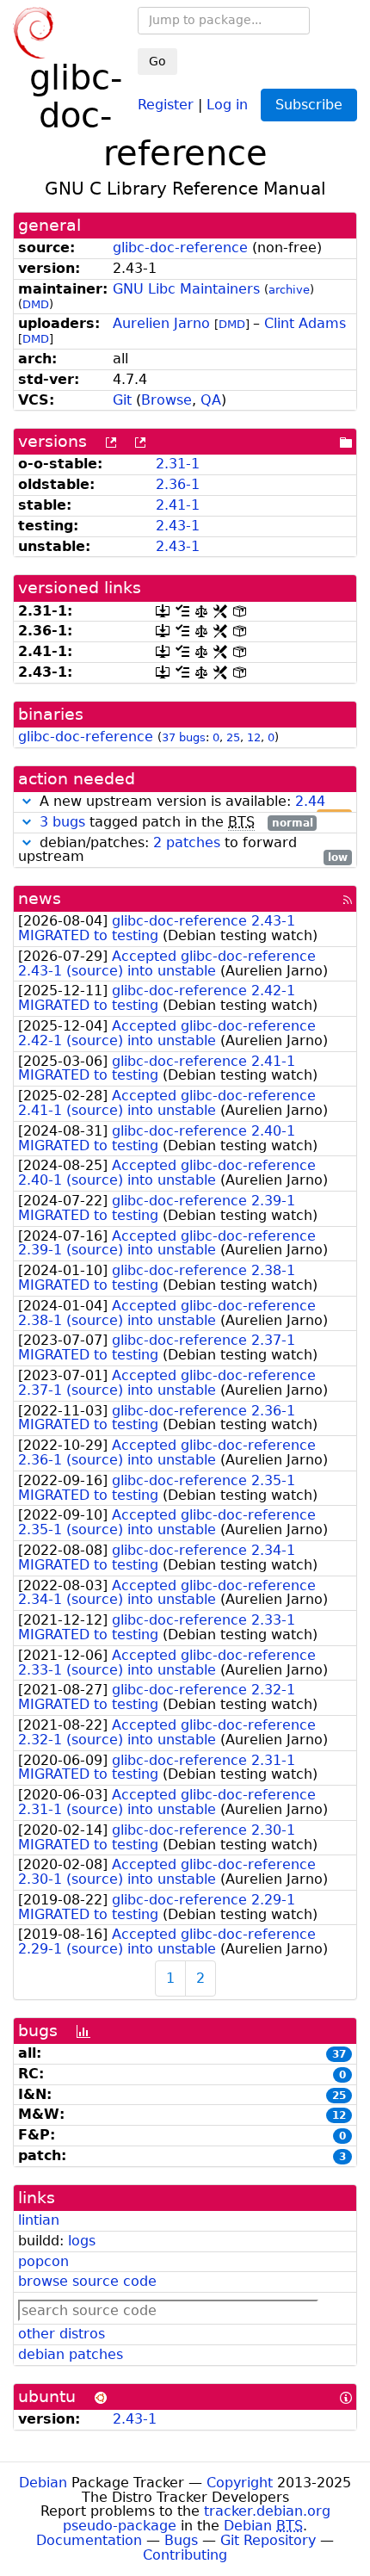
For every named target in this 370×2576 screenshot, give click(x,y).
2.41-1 (178, 505)
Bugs (181, 2540)
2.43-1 (178, 526)
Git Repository (268, 2540)
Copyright (240, 2483)
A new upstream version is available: (191, 802)
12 (254, 737)
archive (289, 290)
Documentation (89, 2540)
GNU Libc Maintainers (186, 289)
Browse (166, 400)
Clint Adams (305, 323)
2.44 (310, 801)
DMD (36, 304)
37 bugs (184, 737)
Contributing (185, 2555)
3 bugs (62, 822)
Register (166, 104)
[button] (27, 801)
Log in (227, 104)
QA (211, 400)
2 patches (187, 842)
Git (122, 400)
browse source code (87, 2281)
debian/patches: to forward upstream (183, 851)
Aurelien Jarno (161, 323)
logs (82, 2241)
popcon (43, 2261)
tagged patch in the (176, 823)
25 (233, 737)
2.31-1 (178, 464)
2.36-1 (178, 484)
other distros (62, 2334)
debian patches (71, 2354)
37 (339, 2054)
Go (157, 61)
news (40, 898)
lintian (39, 2220)
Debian (43, 2483)
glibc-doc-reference (180, 248)
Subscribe (309, 105)
